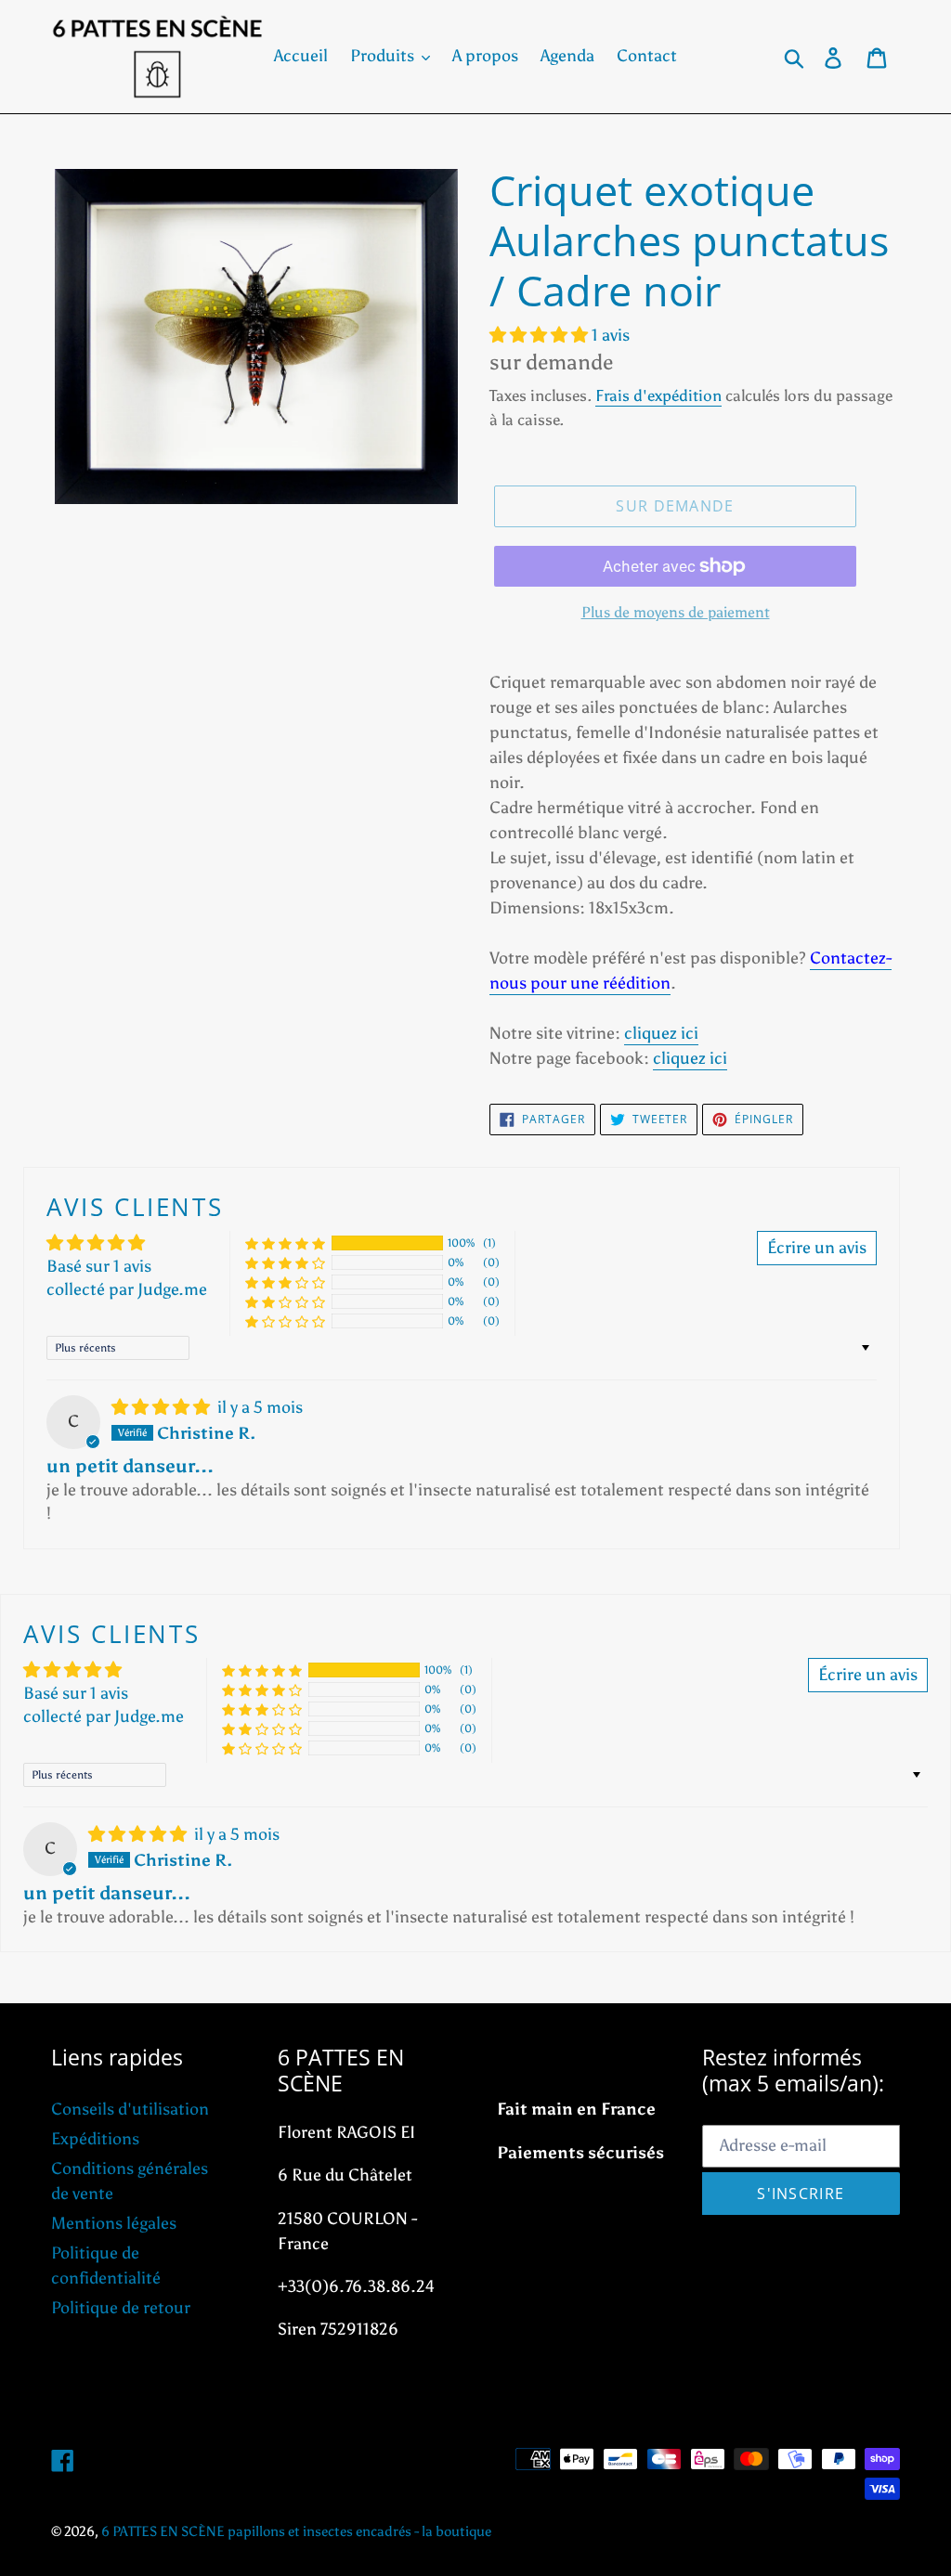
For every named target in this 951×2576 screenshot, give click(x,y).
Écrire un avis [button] (817, 1248)
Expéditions (95, 2139)
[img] (163, 1407)
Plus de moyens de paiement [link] (676, 612)
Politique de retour (121, 2308)
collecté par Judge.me (127, 1289)
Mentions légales (114, 2223)
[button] (541, 335)
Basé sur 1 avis (99, 1266)
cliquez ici (661, 1033)
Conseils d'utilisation (130, 2109)
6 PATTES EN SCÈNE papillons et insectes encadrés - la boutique (296, 2531)
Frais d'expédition (658, 395)
